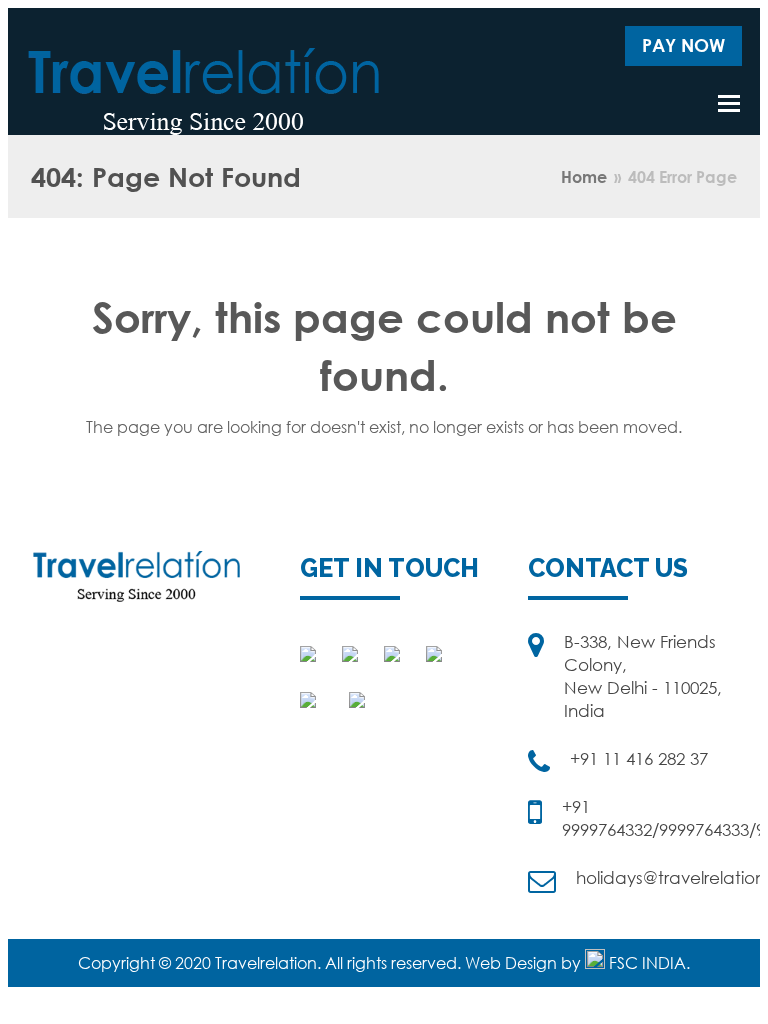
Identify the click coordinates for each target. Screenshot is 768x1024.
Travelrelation (266, 963)
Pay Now (683, 45)
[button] (729, 103)
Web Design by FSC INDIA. (577, 963)
